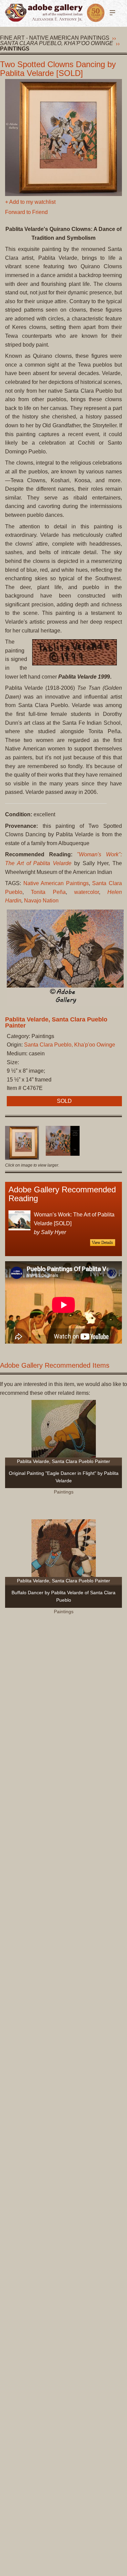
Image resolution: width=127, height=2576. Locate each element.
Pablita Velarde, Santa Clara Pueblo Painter (56, 1022)
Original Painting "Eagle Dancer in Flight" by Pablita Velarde (64, 1477)
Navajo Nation (41, 901)
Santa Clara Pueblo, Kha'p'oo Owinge (57, 43)
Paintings (15, 49)
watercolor (87, 892)
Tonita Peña (48, 892)
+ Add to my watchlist (30, 202)
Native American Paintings (56, 883)
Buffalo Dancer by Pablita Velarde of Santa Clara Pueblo (63, 1596)
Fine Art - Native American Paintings (55, 38)
